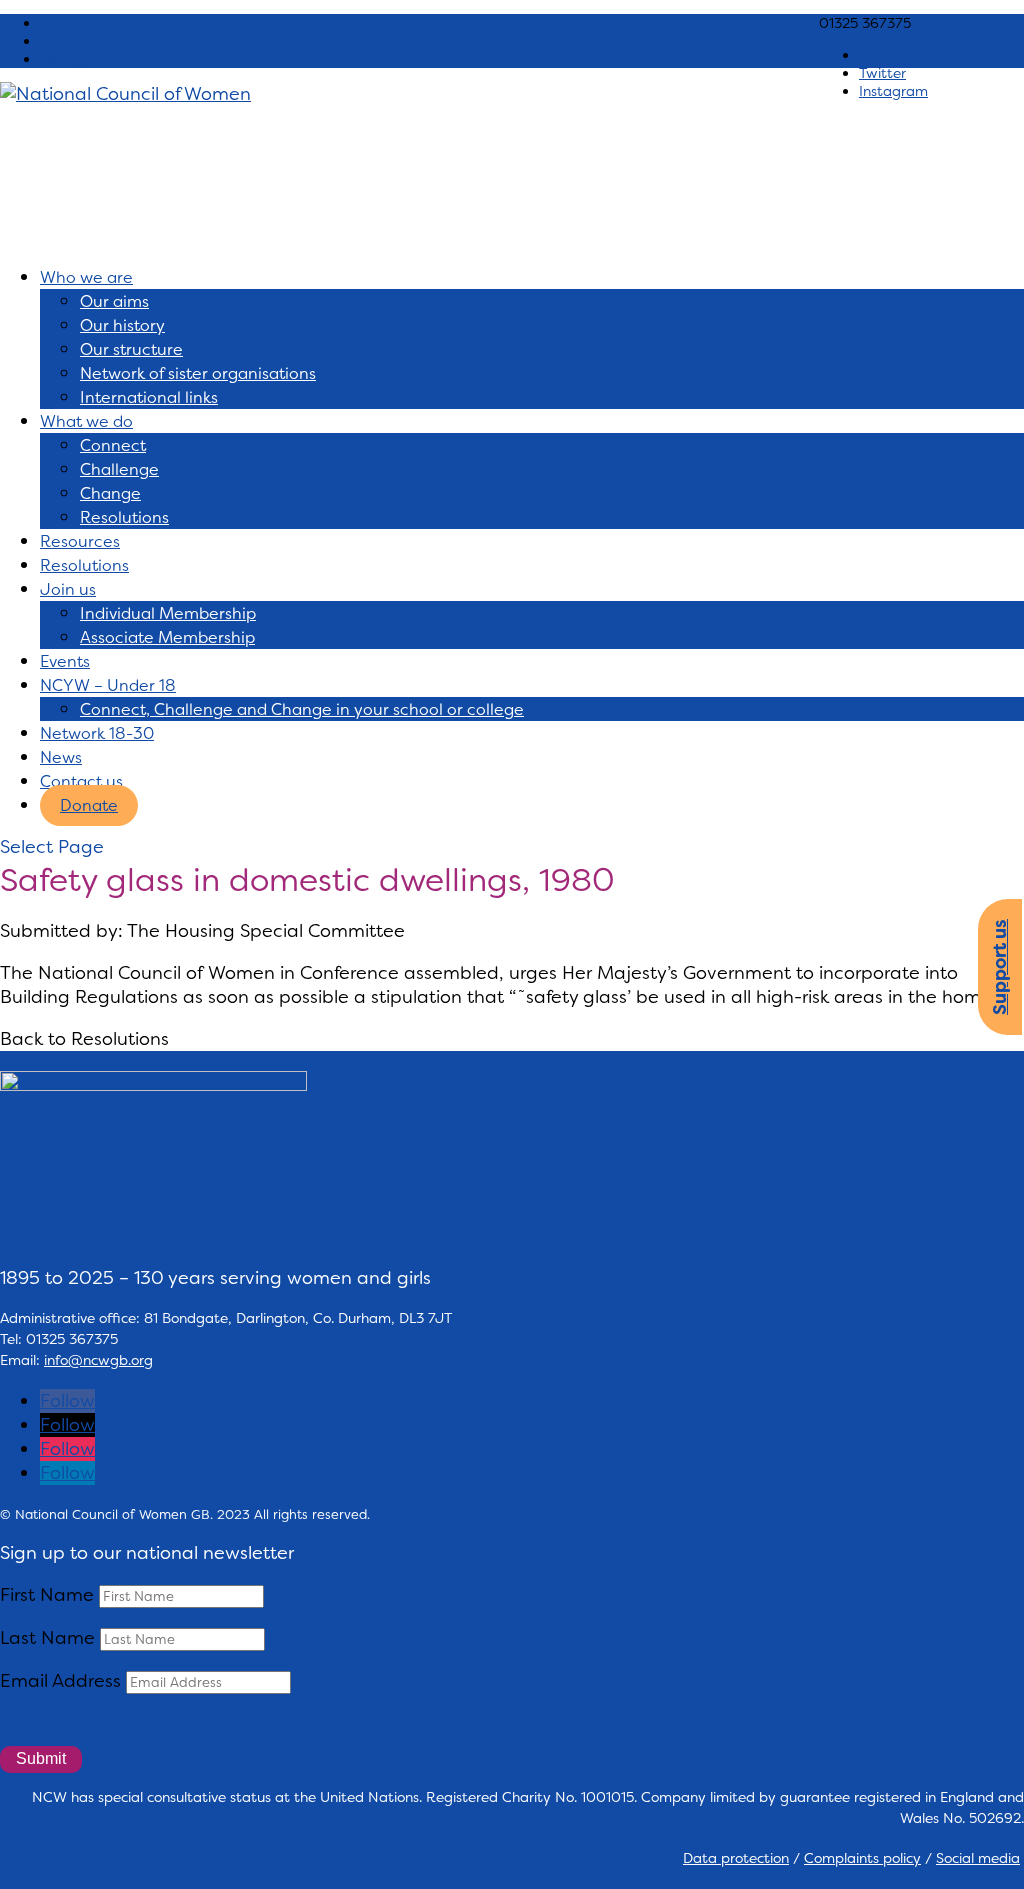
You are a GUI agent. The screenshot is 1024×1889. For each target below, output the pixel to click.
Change (110, 493)
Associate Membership (167, 637)
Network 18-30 (97, 733)
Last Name (47, 1638)
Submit (41, 1758)
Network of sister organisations (198, 373)
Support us (1000, 967)
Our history (122, 325)
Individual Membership (168, 613)
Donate (89, 805)
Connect (113, 445)
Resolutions (124, 517)
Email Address (60, 1681)
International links (149, 397)
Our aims (114, 301)
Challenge (119, 469)
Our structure (131, 349)
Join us (68, 589)
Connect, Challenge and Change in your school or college (302, 709)
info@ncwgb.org (98, 1360)
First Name (47, 1595)
